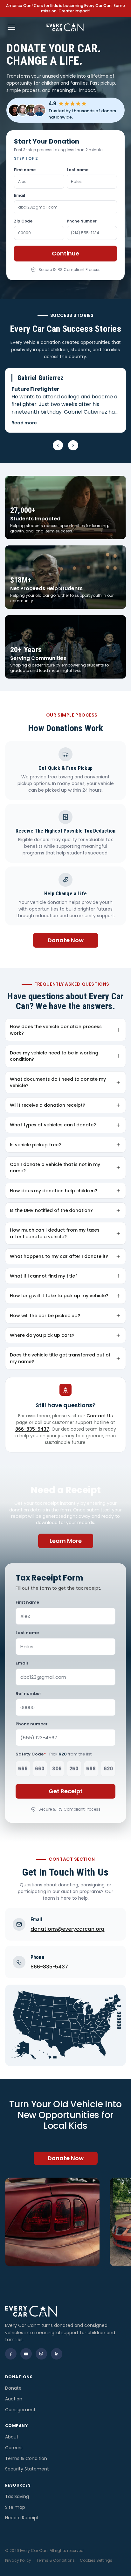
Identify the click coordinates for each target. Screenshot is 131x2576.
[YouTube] (26, 2354)
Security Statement (27, 2469)
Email (20, 195)
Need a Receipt (22, 2518)
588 (91, 1769)
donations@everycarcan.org (67, 1929)
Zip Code (23, 221)
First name (25, 170)
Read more (24, 423)
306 (57, 1769)
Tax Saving (17, 2496)
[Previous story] (58, 445)
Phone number (32, 1724)
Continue (65, 253)
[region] (65, 2222)
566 (23, 1769)
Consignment (20, 2410)
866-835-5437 (32, 1429)
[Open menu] (11, 27)
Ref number (28, 1694)
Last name (78, 170)
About (12, 2437)
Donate (13, 2388)
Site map (15, 2507)
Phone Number (82, 221)
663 (40, 1769)
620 (108, 1769)
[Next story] (73, 445)
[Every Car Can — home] (65, 27)
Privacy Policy (18, 2560)
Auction (14, 2399)
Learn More (66, 1541)
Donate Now (66, 940)
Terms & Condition (26, 2458)
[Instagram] (41, 2354)
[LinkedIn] (57, 2354)
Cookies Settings (96, 2560)
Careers (14, 2448)
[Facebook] (11, 2354)
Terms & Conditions (55, 2560)
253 (74, 1769)
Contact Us (100, 1416)
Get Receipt (66, 1791)
